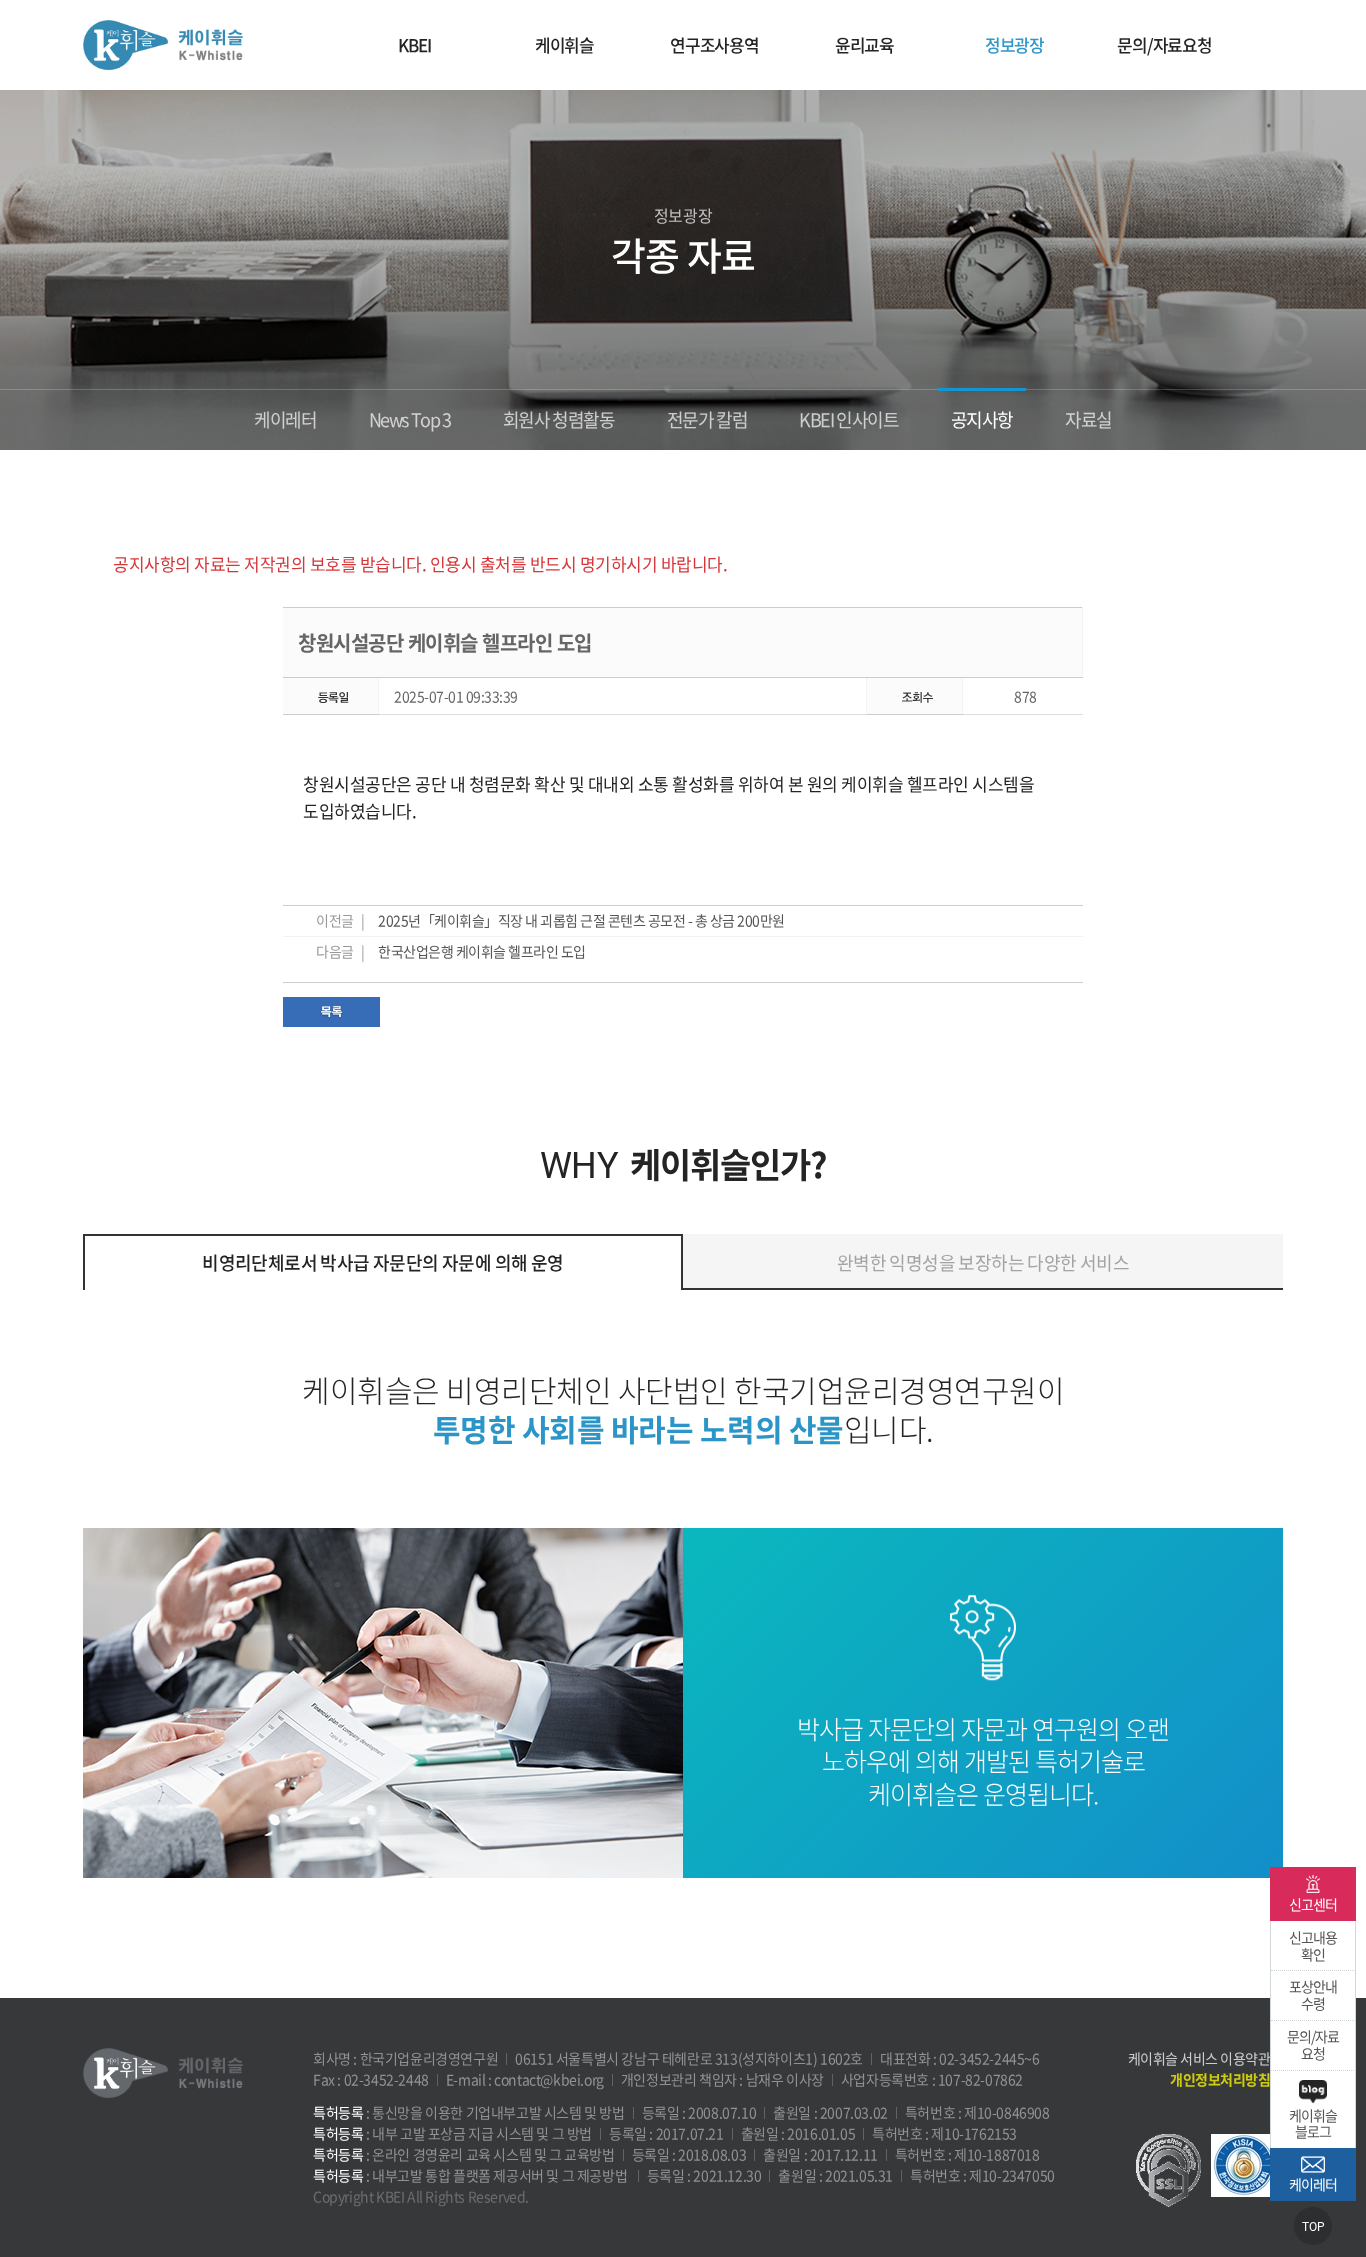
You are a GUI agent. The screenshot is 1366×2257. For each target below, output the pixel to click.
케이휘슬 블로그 (1312, 2123)
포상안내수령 (1312, 1994)
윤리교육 (864, 44)
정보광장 (1014, 44)
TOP (1313, 2227)
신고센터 (1312, 1904)
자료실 (1088, 419)
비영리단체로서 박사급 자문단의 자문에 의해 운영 (382, 1262)
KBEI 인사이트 (848, 419)
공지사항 (982, 419)
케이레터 (285, 419)
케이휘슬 (163, 45)
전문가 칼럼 (707, 419)
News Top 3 (410, 419)
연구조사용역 (714, 44)
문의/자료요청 (1164, 44)
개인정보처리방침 (1220, 2079)
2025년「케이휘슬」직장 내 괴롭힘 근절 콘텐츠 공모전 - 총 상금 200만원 (581, 920)
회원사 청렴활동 (559, 419)
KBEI (414, 44)
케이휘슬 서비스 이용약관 (1199, 2058)
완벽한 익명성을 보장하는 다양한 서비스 (983, 1262)
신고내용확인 (1312, 1945)
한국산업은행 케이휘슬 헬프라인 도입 (482, 951)
